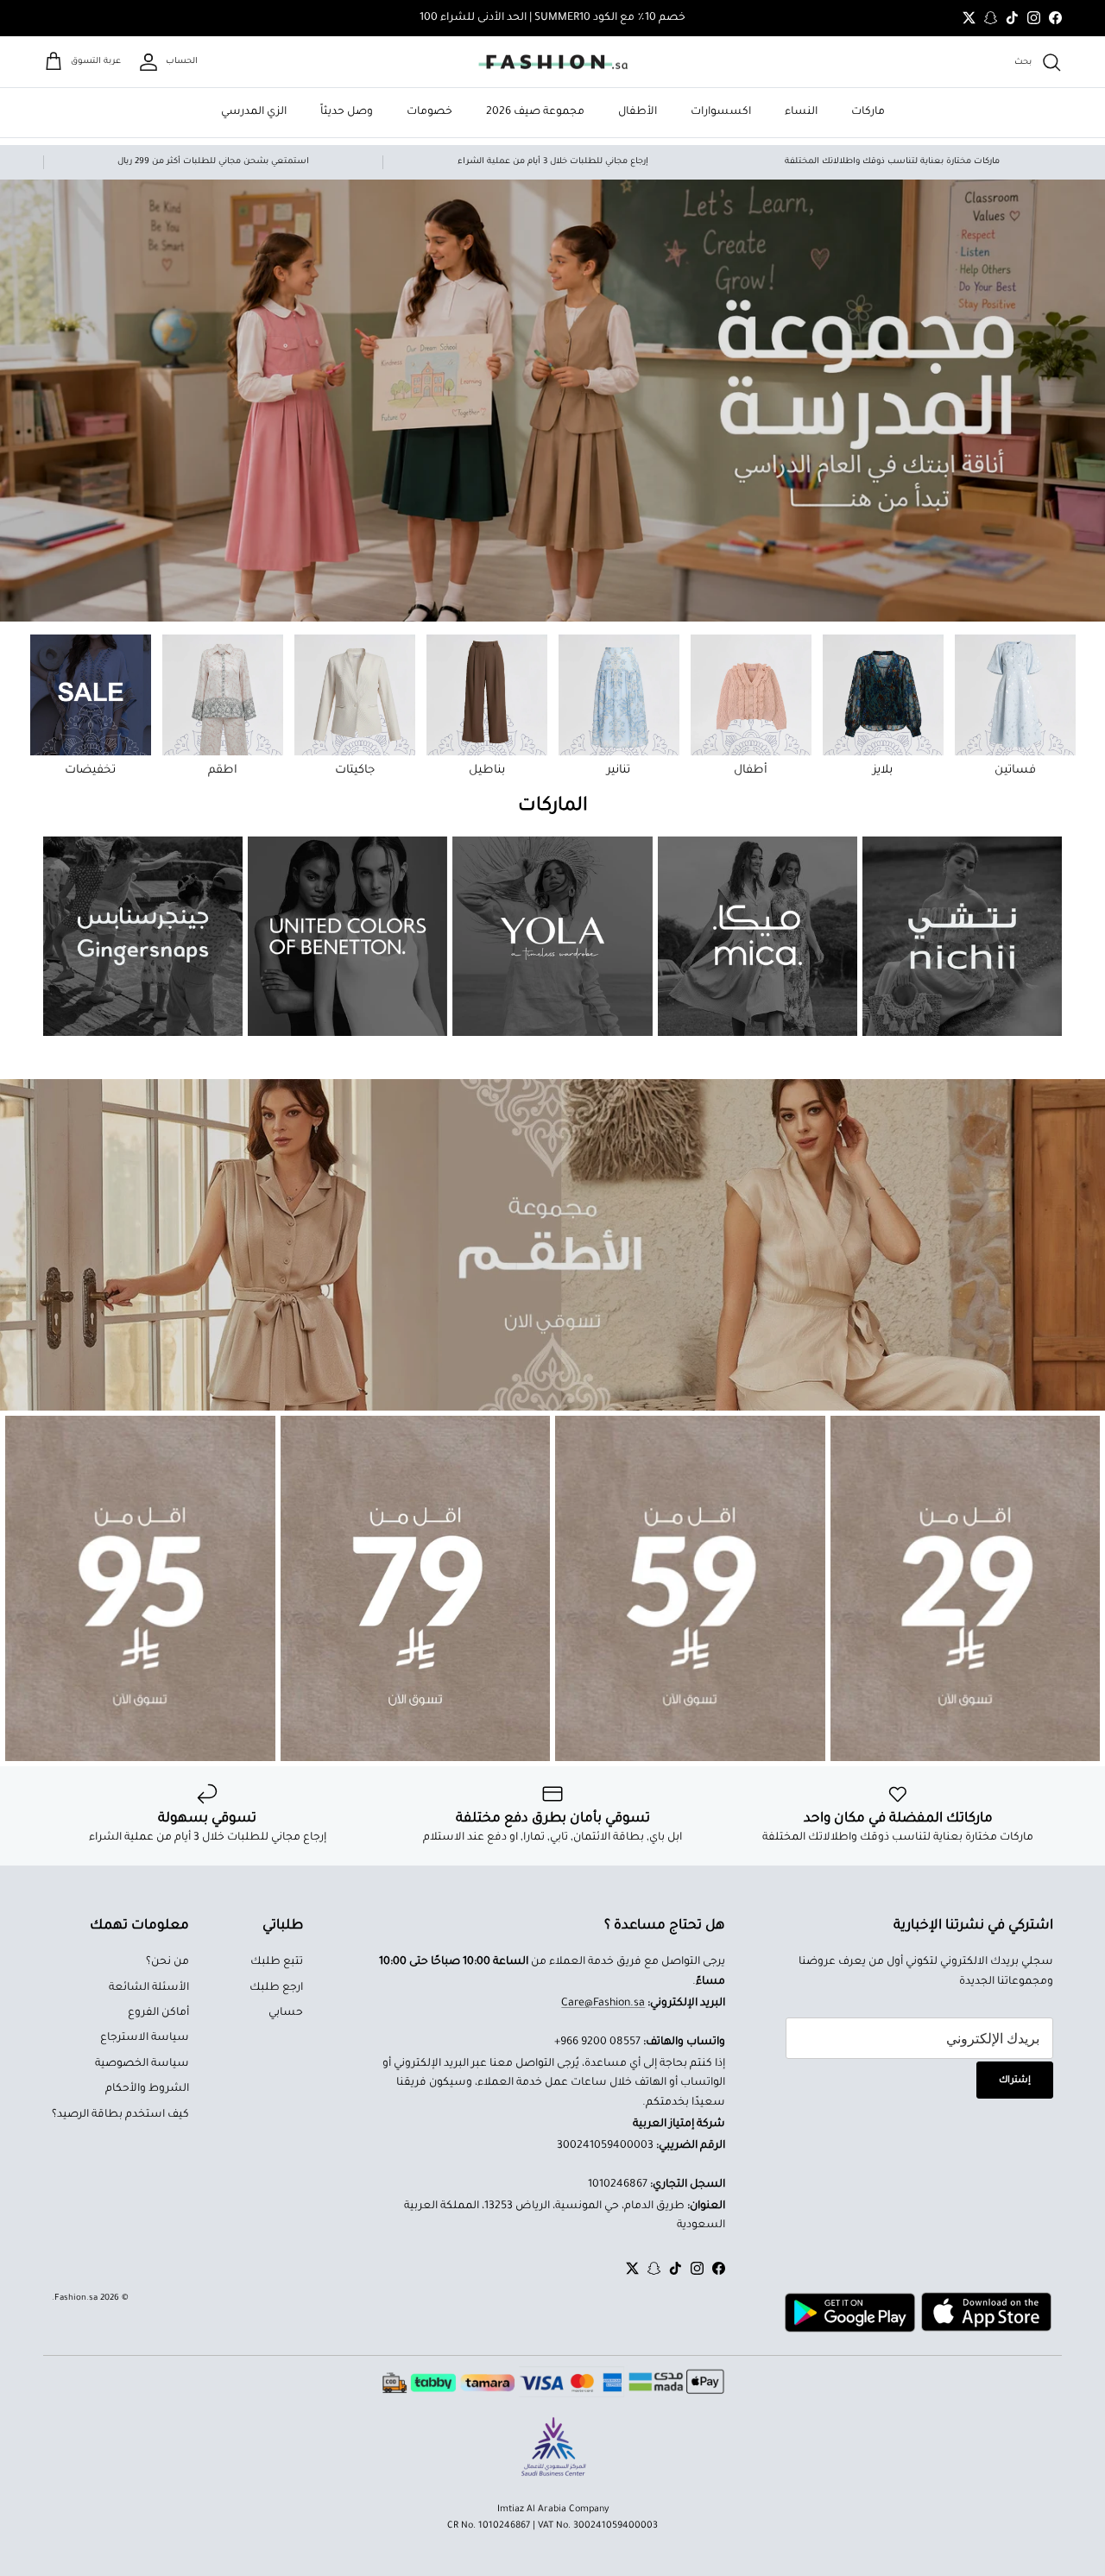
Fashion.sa (76, 2298)
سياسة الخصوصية (142, 2064)
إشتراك (1015, 2080)
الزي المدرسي (254, 112)
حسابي (286, 2013)
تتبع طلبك (277, 1962)
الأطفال (638, 112)
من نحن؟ (167, 1962)
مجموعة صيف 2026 (535, 112)
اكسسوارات (721, 112)
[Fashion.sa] (553, 62)
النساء (801, 112)
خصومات (429, 112)
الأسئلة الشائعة (149, 1988)
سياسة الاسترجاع (145, 2038)
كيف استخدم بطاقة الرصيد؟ (120, 2115)
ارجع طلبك (276, 1988)
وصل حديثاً (347, 112)
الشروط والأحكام (147, 2089)
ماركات (868, 112)
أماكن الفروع (158, 2013)
